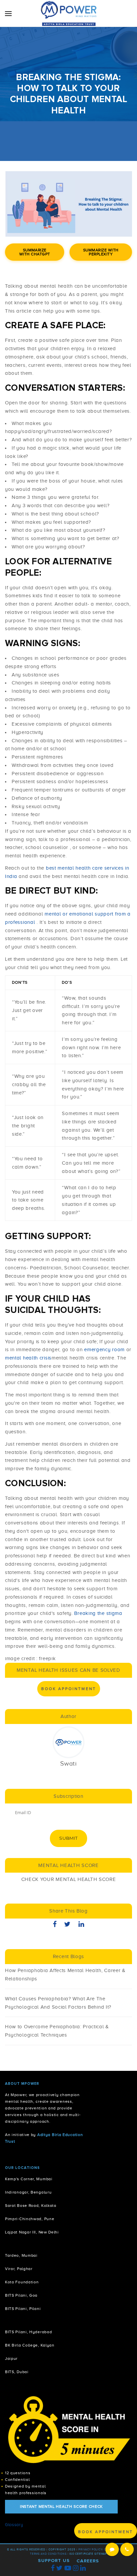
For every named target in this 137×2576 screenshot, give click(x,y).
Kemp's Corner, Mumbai (29, 2179)
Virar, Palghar (19, 2269)
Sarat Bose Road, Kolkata (31, 2206)
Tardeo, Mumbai (21, 2256)
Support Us (54, 2561)
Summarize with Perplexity (101, 252)
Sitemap (101, 2554)
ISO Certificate (81, 2554)
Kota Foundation (22, 2282)
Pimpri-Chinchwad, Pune (30, 2219)
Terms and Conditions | (50, 2554)
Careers (88, 2561)
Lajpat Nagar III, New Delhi (32, 2232)
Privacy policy (90, 2550)
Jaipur (11, 2359)
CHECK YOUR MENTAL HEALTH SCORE (69, 1879)
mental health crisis (28, 1358)
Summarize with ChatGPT (35, 252)
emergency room (105, 1350)
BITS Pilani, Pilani (23, 2309)
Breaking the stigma (98, 1613)
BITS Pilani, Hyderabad (28, 2332)
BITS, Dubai (17, 2372)
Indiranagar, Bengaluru (28, 2192)
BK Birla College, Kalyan (30, 2345)
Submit (68, 1838)
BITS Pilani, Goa (21, 2295)
